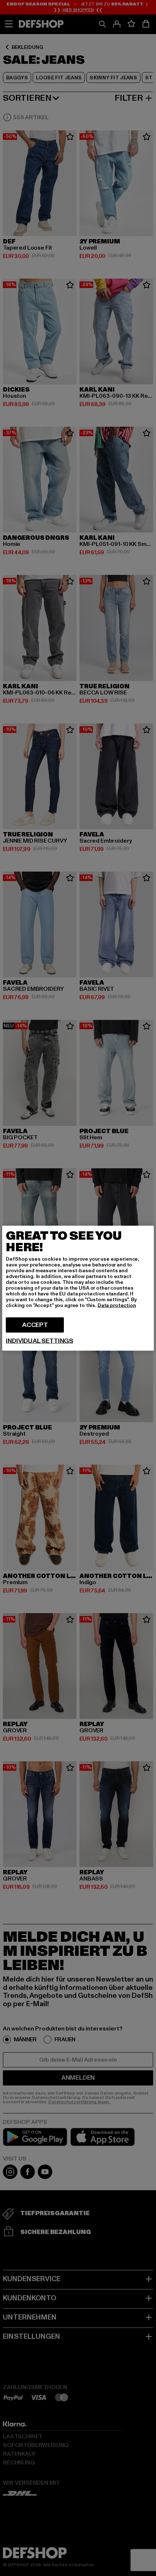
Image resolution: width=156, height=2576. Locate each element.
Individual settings (40, 1341)
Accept (35, 1325)
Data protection (117, 1305)
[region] (78, 1288)
